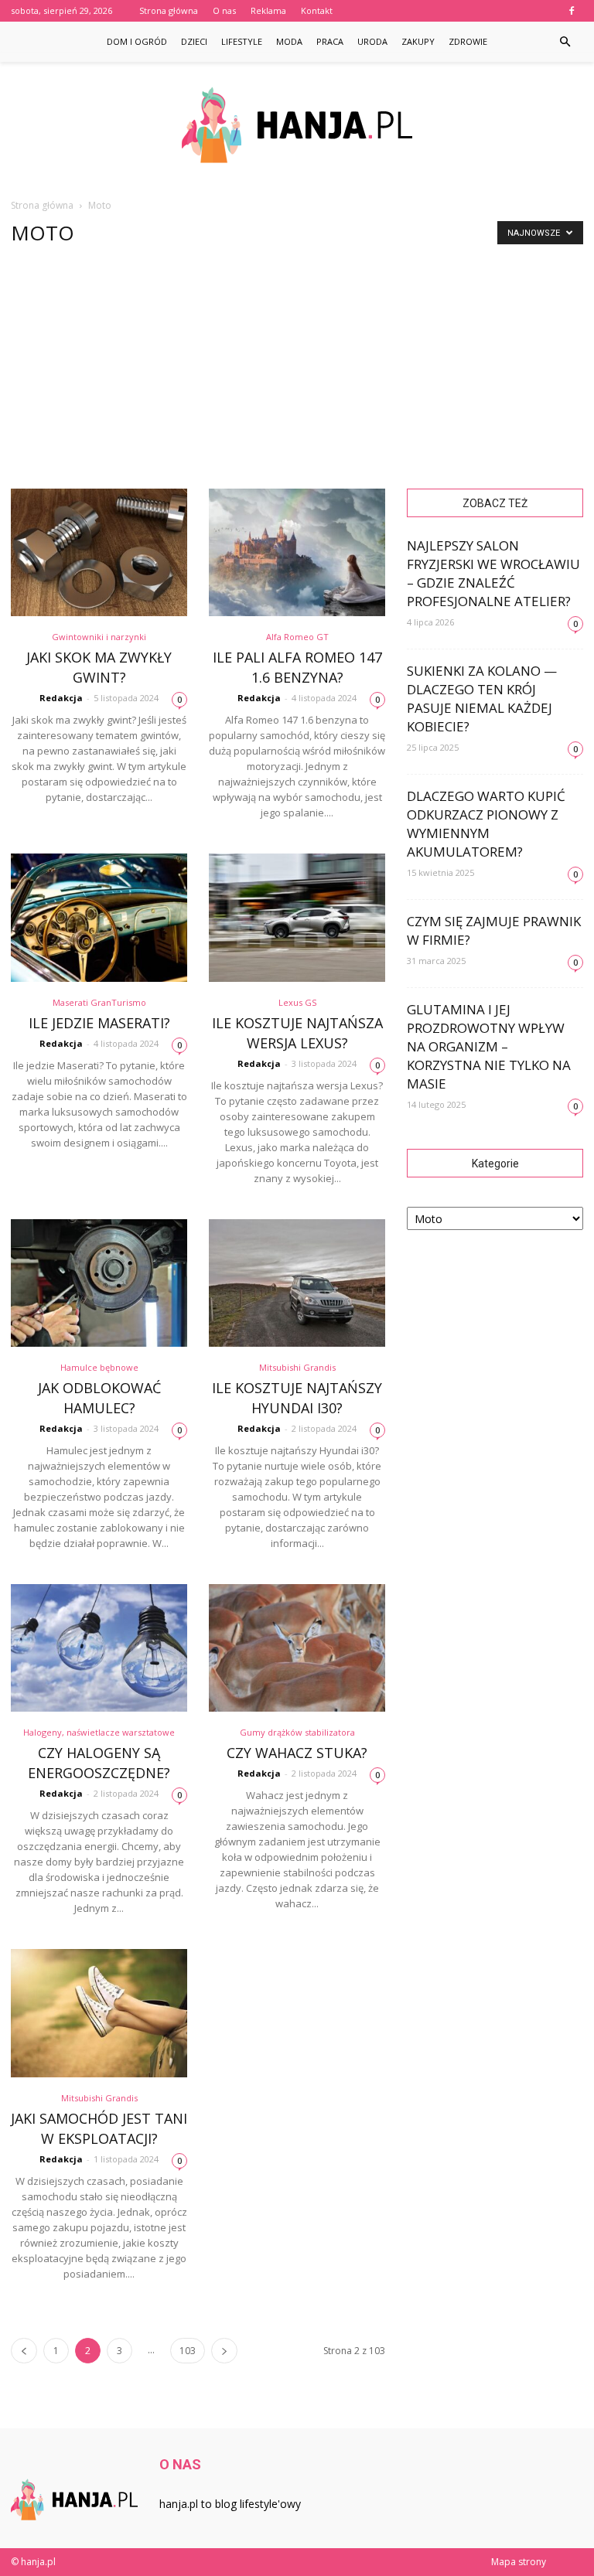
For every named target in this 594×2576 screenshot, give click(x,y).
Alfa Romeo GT (297, 637)
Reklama (268, 10)
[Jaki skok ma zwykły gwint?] (99, 552)
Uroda (372, 41)
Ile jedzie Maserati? (99, 1023)
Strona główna (169, 10)
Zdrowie (468, 41)
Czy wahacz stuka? (297, 1753)
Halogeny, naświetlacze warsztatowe (99, 1732)
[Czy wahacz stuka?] (297, 1648)
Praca (330, 41)
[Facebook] (572, 11)
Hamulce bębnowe (99, 1367)
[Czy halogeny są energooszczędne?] (99, 1648)
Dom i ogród (137, 41)
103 (188, 2351)
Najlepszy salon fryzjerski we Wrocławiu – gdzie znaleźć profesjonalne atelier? (493, 573)
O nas (224, 10)
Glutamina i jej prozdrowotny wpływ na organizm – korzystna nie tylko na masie (489, 1046)
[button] (565, 42)
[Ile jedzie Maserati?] (99, 917)
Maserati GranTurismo (99, 1002)
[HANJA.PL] (297, 125)
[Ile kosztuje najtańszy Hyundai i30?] (297, 1283)
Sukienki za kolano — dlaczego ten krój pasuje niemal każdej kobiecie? (482, 699)
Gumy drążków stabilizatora (297, 1732)
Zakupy (418, 41)
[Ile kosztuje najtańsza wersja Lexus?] (297, 917)
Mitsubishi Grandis (297, 1367)
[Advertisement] (297, 373)
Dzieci (194, 41)
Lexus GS (297, 1002)
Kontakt (317, 10)
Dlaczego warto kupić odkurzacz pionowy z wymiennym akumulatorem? (486, 824)
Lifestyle (242, 41)
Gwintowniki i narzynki (99, 637)
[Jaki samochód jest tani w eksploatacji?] (99, 2013)
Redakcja (61, 698)
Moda (289, 41)
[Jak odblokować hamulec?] (99, 1283)
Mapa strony (519, 2562)
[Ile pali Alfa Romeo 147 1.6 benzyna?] (297, 552)
